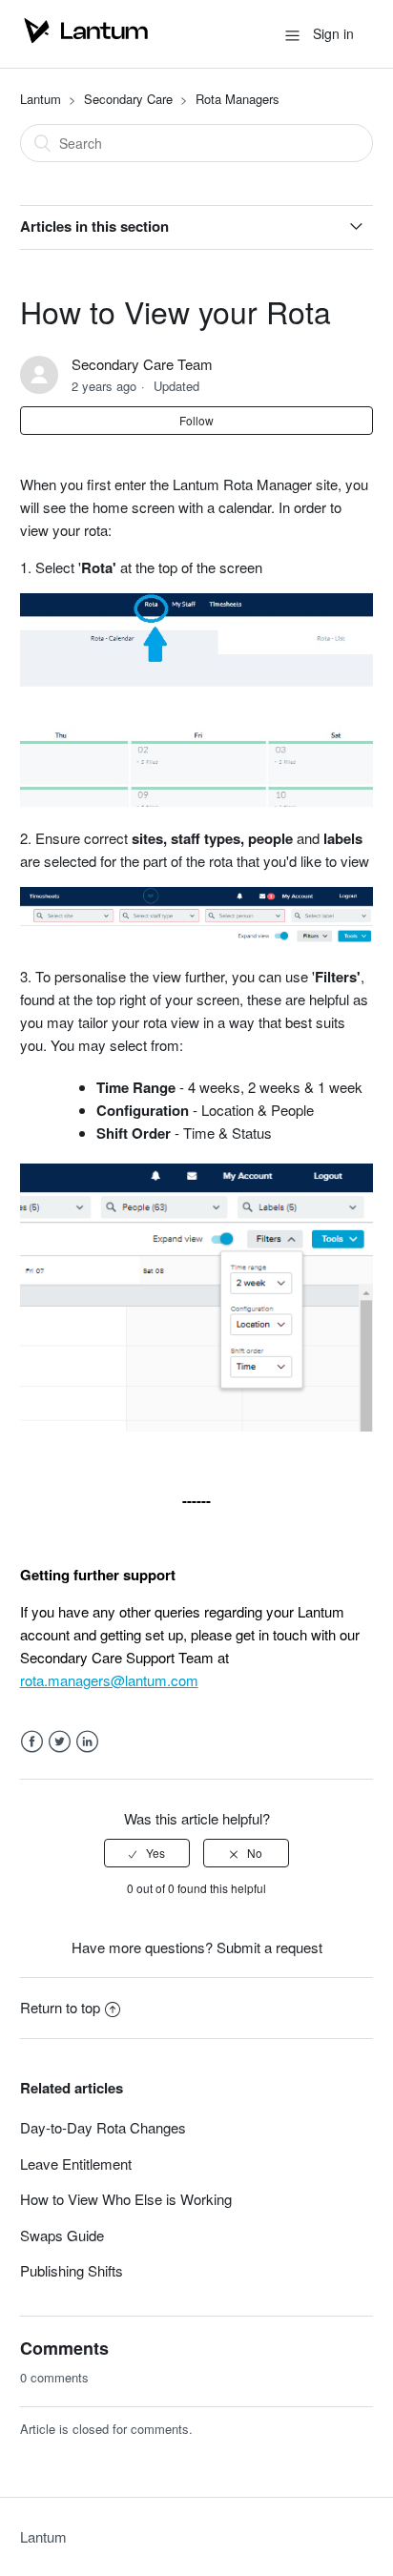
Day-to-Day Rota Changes (103, 2127)
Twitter (60, 1742)
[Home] (86, 42)
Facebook (32, 1742)
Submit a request (269, 1947)
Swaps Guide (62, 2235)
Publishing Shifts (72, 2270)
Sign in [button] (333, 33)
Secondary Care (128, 99)
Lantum (41, 99)
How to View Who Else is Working (126, 2199)
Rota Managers (238, 99)
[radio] (147, 1853)
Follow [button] (196, 420)
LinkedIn (87, 1742)
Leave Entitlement (76, 2164)
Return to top (60, 2007)
